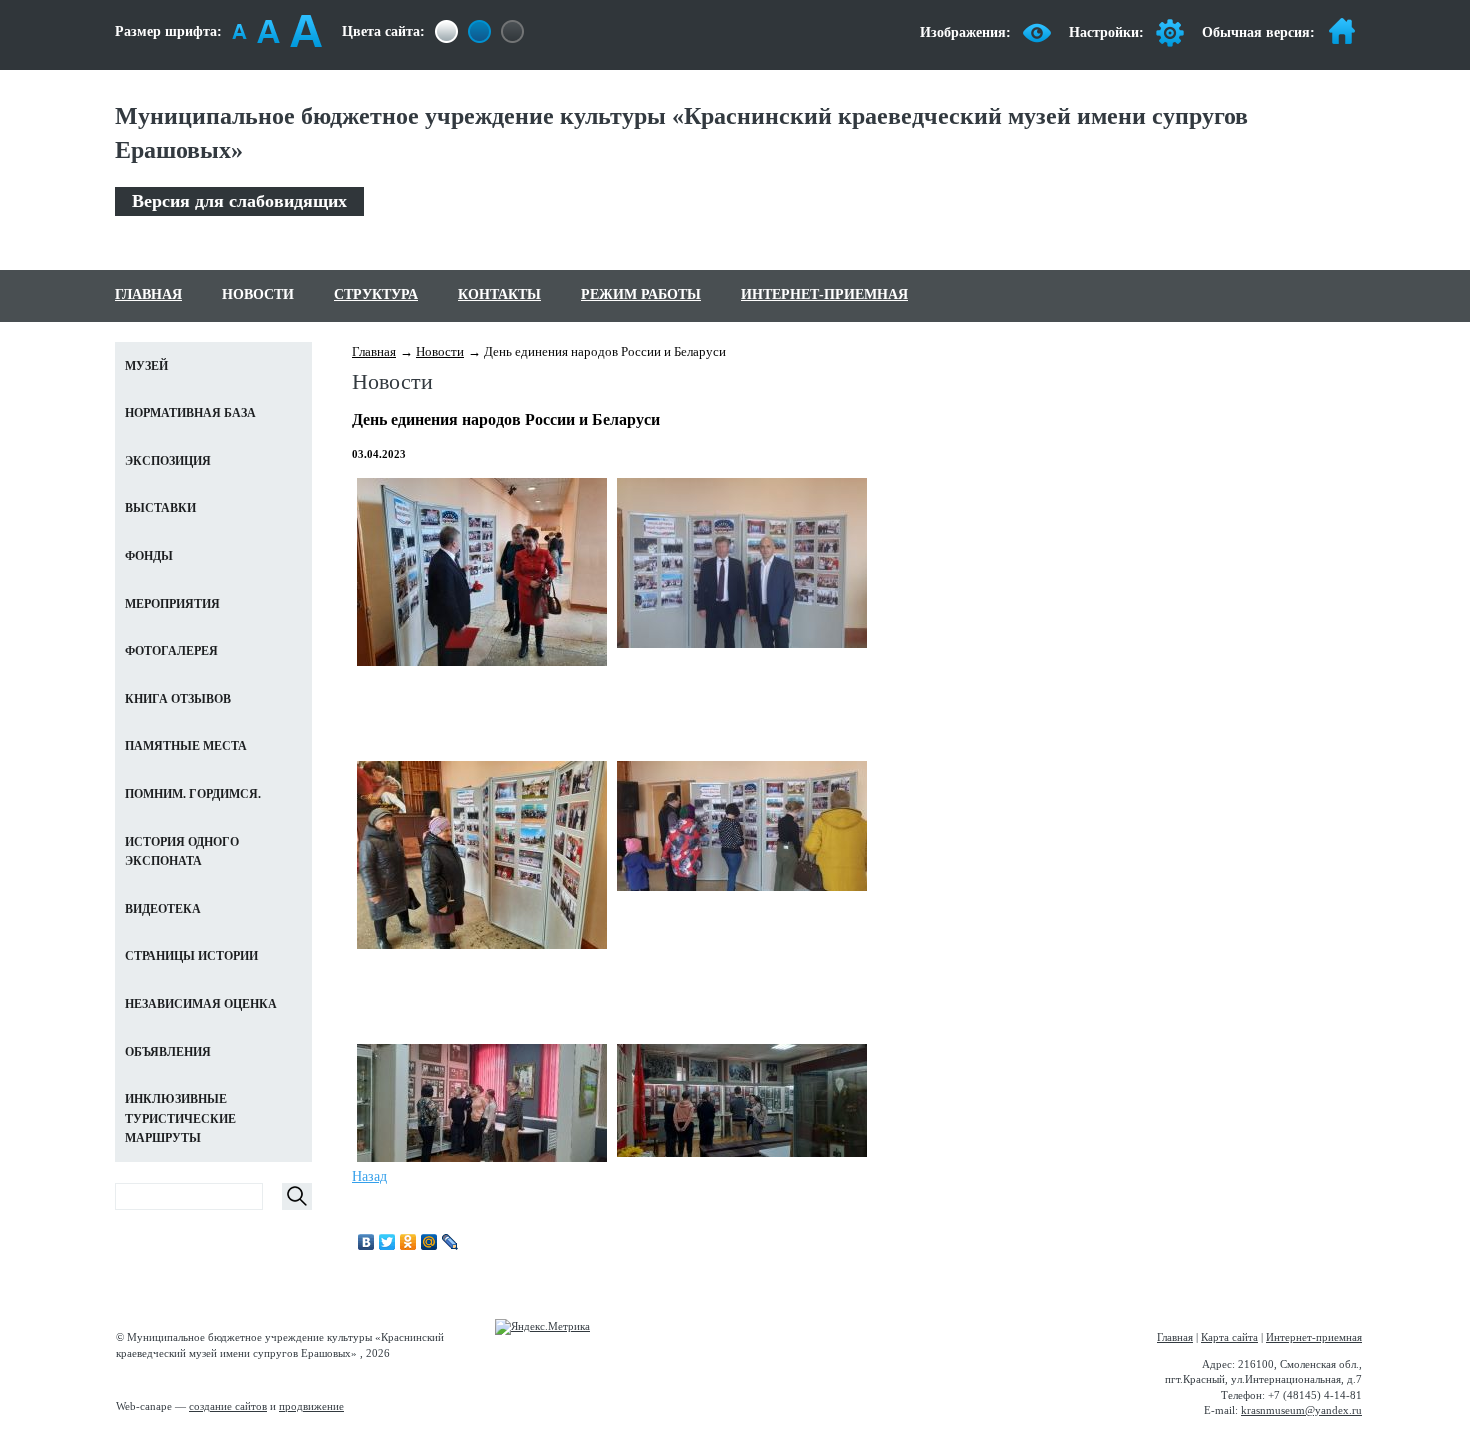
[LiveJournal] (450, 1242)
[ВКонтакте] (366, 1242)
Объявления (168, 1052)
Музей (146, 366)
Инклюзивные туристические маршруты (180, 1118)
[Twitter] (387, 1242)
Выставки (160, 508)
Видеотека (163, 909)
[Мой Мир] (429, 1242)
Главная (148, 294)
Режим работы (641, 294)
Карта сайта (1229, 1337)
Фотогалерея (171, 651)
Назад (369, 1176)
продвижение (311, 1406)
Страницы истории (191, 956)
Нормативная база (190, 413)
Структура (376, 294)
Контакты (499, 294)
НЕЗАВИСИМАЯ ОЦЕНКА (201, 1004)
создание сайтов (228, 1406)
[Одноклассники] (408, 1242)
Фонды (149, 556)
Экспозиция (168, 461)
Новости (258, 294)
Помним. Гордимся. (193, 794)
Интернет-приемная (824, 294)
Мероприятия (172, 604)
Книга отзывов (178, 699)
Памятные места (186, 746)
